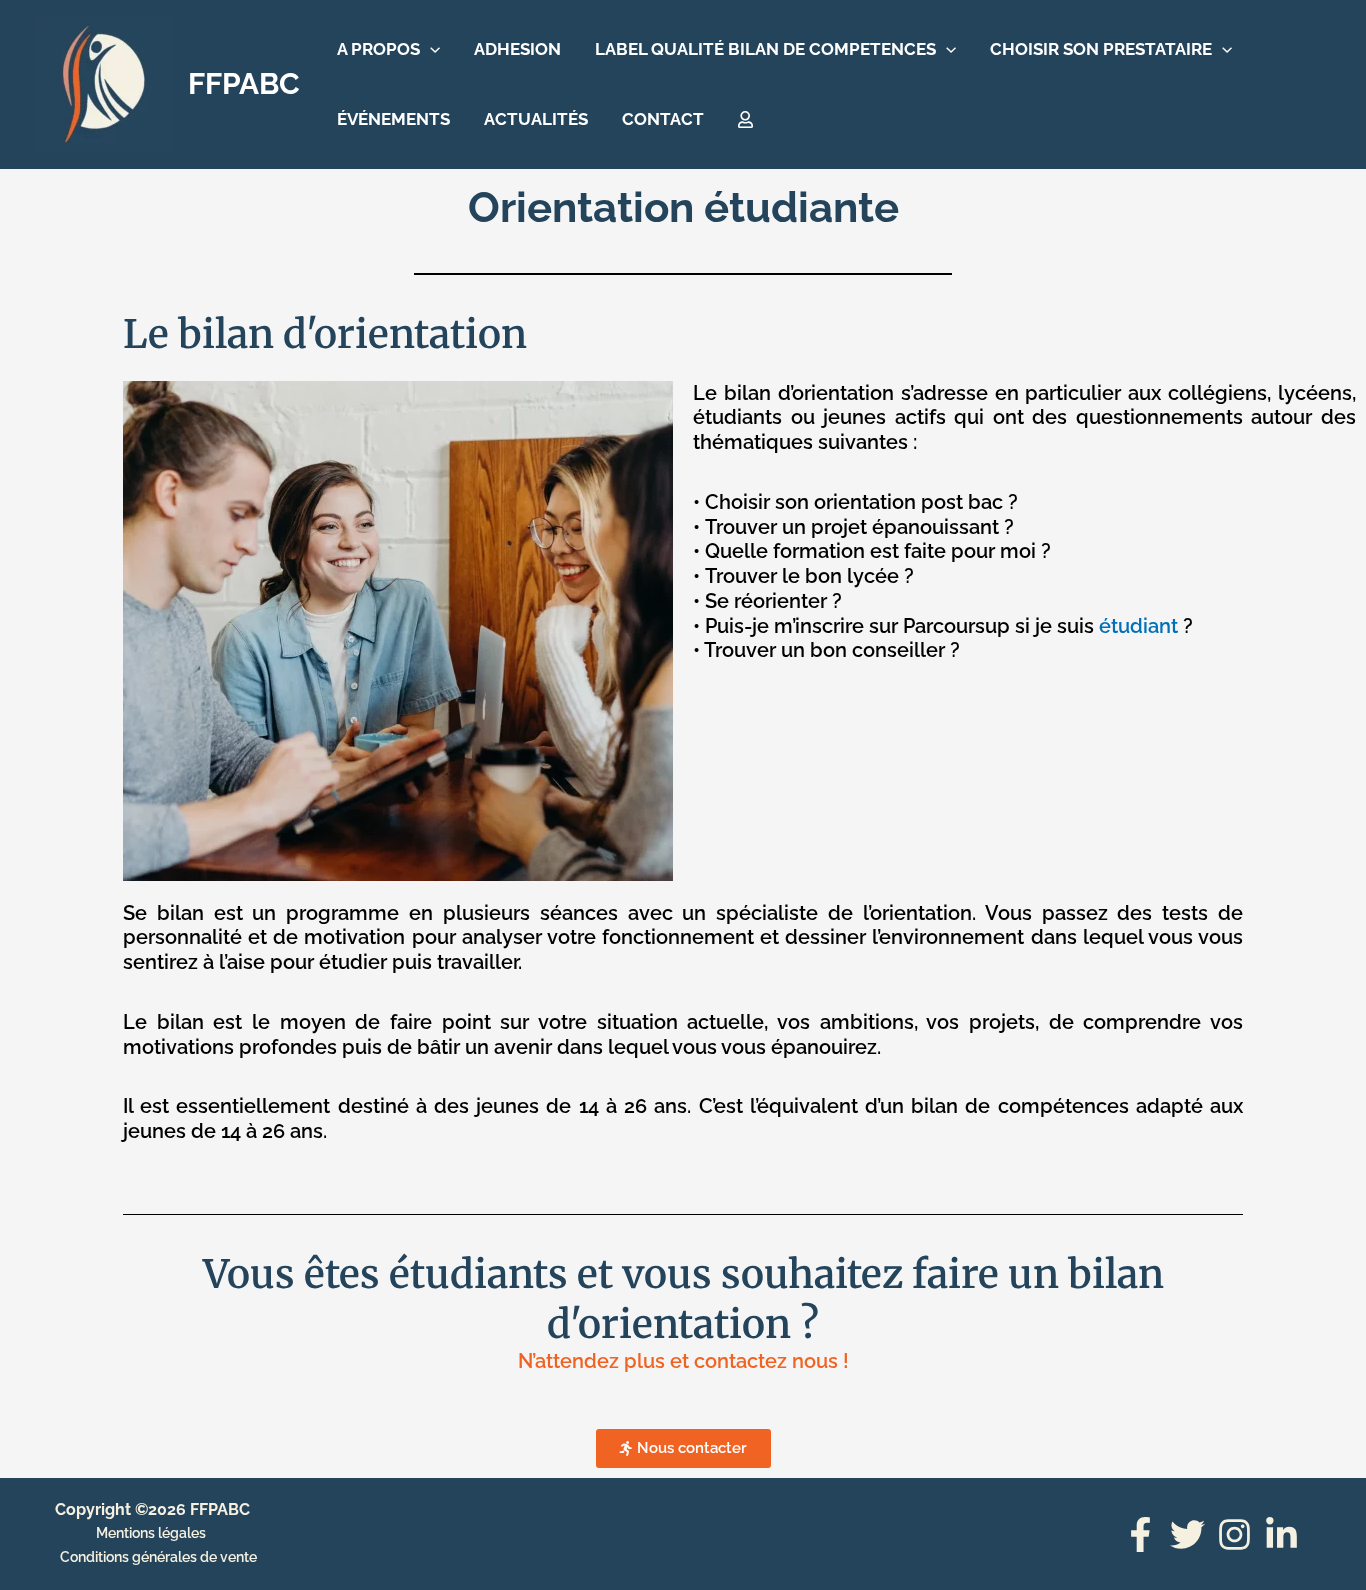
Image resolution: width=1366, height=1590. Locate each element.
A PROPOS (378, 49)
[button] (430, 49)
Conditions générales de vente (158, 1557)
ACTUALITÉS (536, 119)
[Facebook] (1140, 1534)
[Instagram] (1234, 1534)
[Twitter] (1187, 1534)
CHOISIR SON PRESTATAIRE (1101, 49)
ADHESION (517, 49)
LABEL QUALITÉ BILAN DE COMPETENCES (765, 49)
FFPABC (244, 83)
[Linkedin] (1281, 1534)
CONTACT (663, 119)
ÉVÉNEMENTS (393, 119)
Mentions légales (151, 1533)
